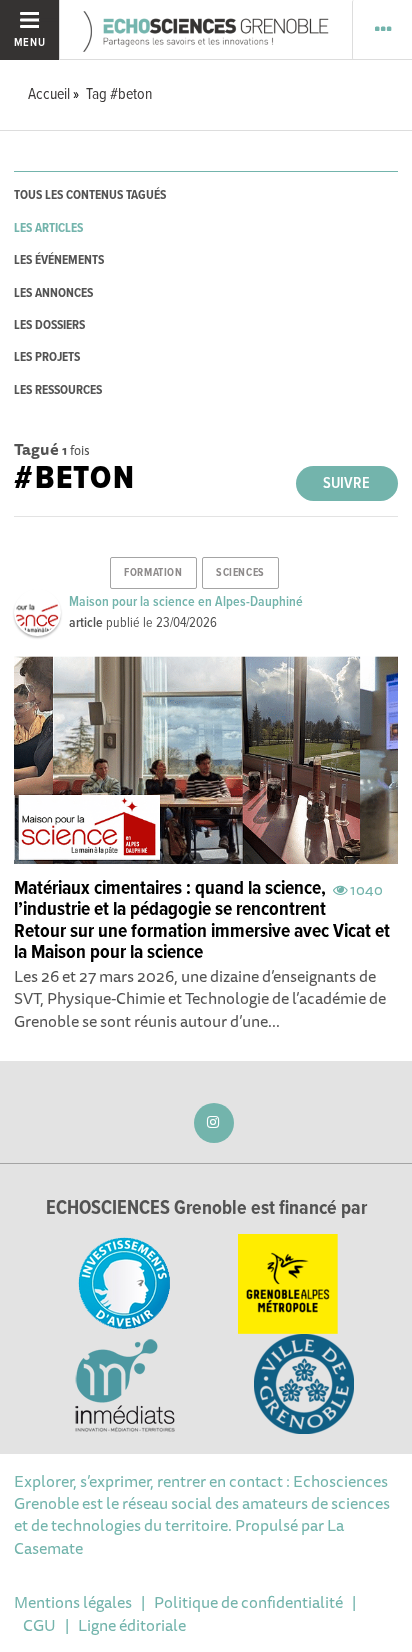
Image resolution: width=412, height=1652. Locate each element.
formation (153, 573)
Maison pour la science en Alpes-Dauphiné (186, 602)
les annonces (53, 293)
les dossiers (49, 325)
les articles (48, 228)
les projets (47, 357)
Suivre (346, 483)
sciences (240, 573)
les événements (59, 260)
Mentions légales (73, 1602)
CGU (39, 1625)
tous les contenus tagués (90, 195)
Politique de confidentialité (248, 1602)
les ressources (58, 390)
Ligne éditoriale (132, 1625)
